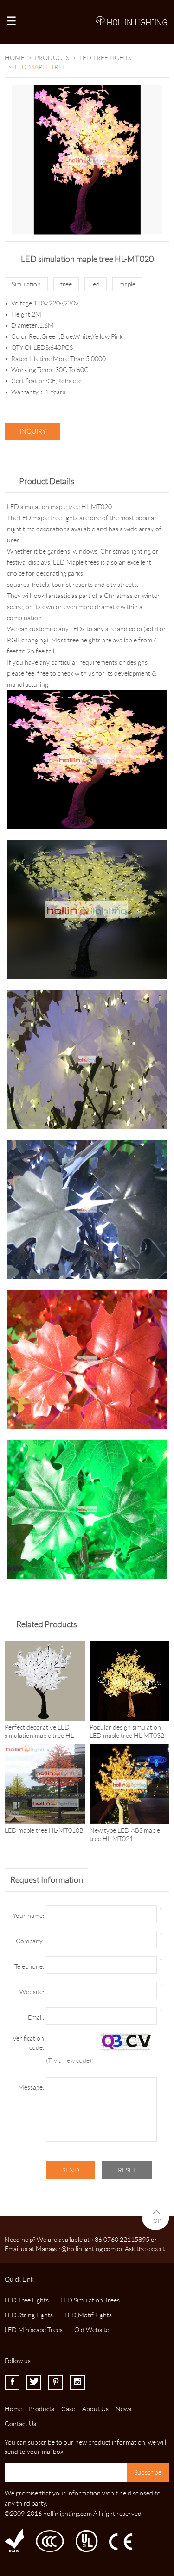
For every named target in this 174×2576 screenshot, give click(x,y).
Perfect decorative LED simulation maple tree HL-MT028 (40, 1736)
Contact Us (20, 2424)
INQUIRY (33, 431)
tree (66, 284)
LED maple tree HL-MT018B (44, 1830)
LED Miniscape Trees (34, 2330)
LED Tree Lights (27, 2300)
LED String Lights (29, 2315)
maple (127, 284)
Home (15, 58)
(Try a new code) (69, 2060)
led (96, 284)
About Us (95, 2409)
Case (68, 2409)
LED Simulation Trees (90, 2300)
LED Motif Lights (88, 2315)
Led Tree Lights (105, 58)
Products (52, 58)
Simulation (26, 284)
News (123, 2409)
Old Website (92, 2330)
